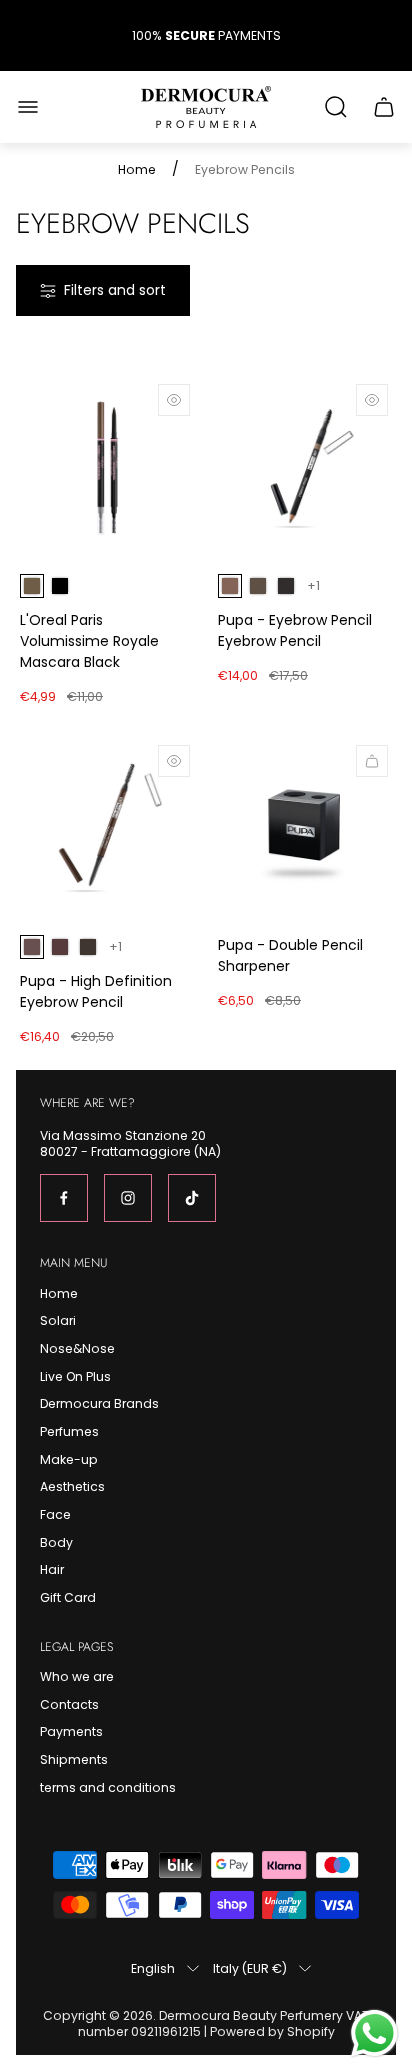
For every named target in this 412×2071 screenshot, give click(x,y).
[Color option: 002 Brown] (258, 586)
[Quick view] (174, 400)
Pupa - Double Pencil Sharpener (290, 955)
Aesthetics (72, 1486)
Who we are (77, 1676)
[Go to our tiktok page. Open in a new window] (192, 1198)
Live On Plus (75, 1376)
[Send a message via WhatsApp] (374, 2033)
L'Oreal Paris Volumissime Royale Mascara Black (89, 641)
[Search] (336, 107)
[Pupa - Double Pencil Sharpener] (305, 828)
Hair (52, 1569)
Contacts (69, 1704)
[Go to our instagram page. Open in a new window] (128, 1198)
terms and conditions (108, 1787)
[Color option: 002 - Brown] (60, 947)
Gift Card (68, 1597)
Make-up (69, 1459)
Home (137, 170)
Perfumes (69, 1431)
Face (55, 1514)
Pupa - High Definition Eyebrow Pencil (96, 991)
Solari (58, 1320)
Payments (71, 1731)
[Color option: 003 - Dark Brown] (88, 947)
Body (56, 1542)
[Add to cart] (372, 761)
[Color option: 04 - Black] (60, 586)
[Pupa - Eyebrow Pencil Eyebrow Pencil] (305, 467)
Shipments (74, 1759)
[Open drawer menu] (28, 107)
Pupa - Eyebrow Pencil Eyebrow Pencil (295, 630)
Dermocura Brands (99, 1403)
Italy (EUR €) (250, 1968)
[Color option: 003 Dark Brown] (286, 586)
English (153, 1968)
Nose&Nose (77, 1348)
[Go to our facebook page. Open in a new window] (64, 1198)
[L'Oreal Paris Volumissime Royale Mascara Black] (107, 467)
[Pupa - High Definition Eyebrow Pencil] (107, 828)
